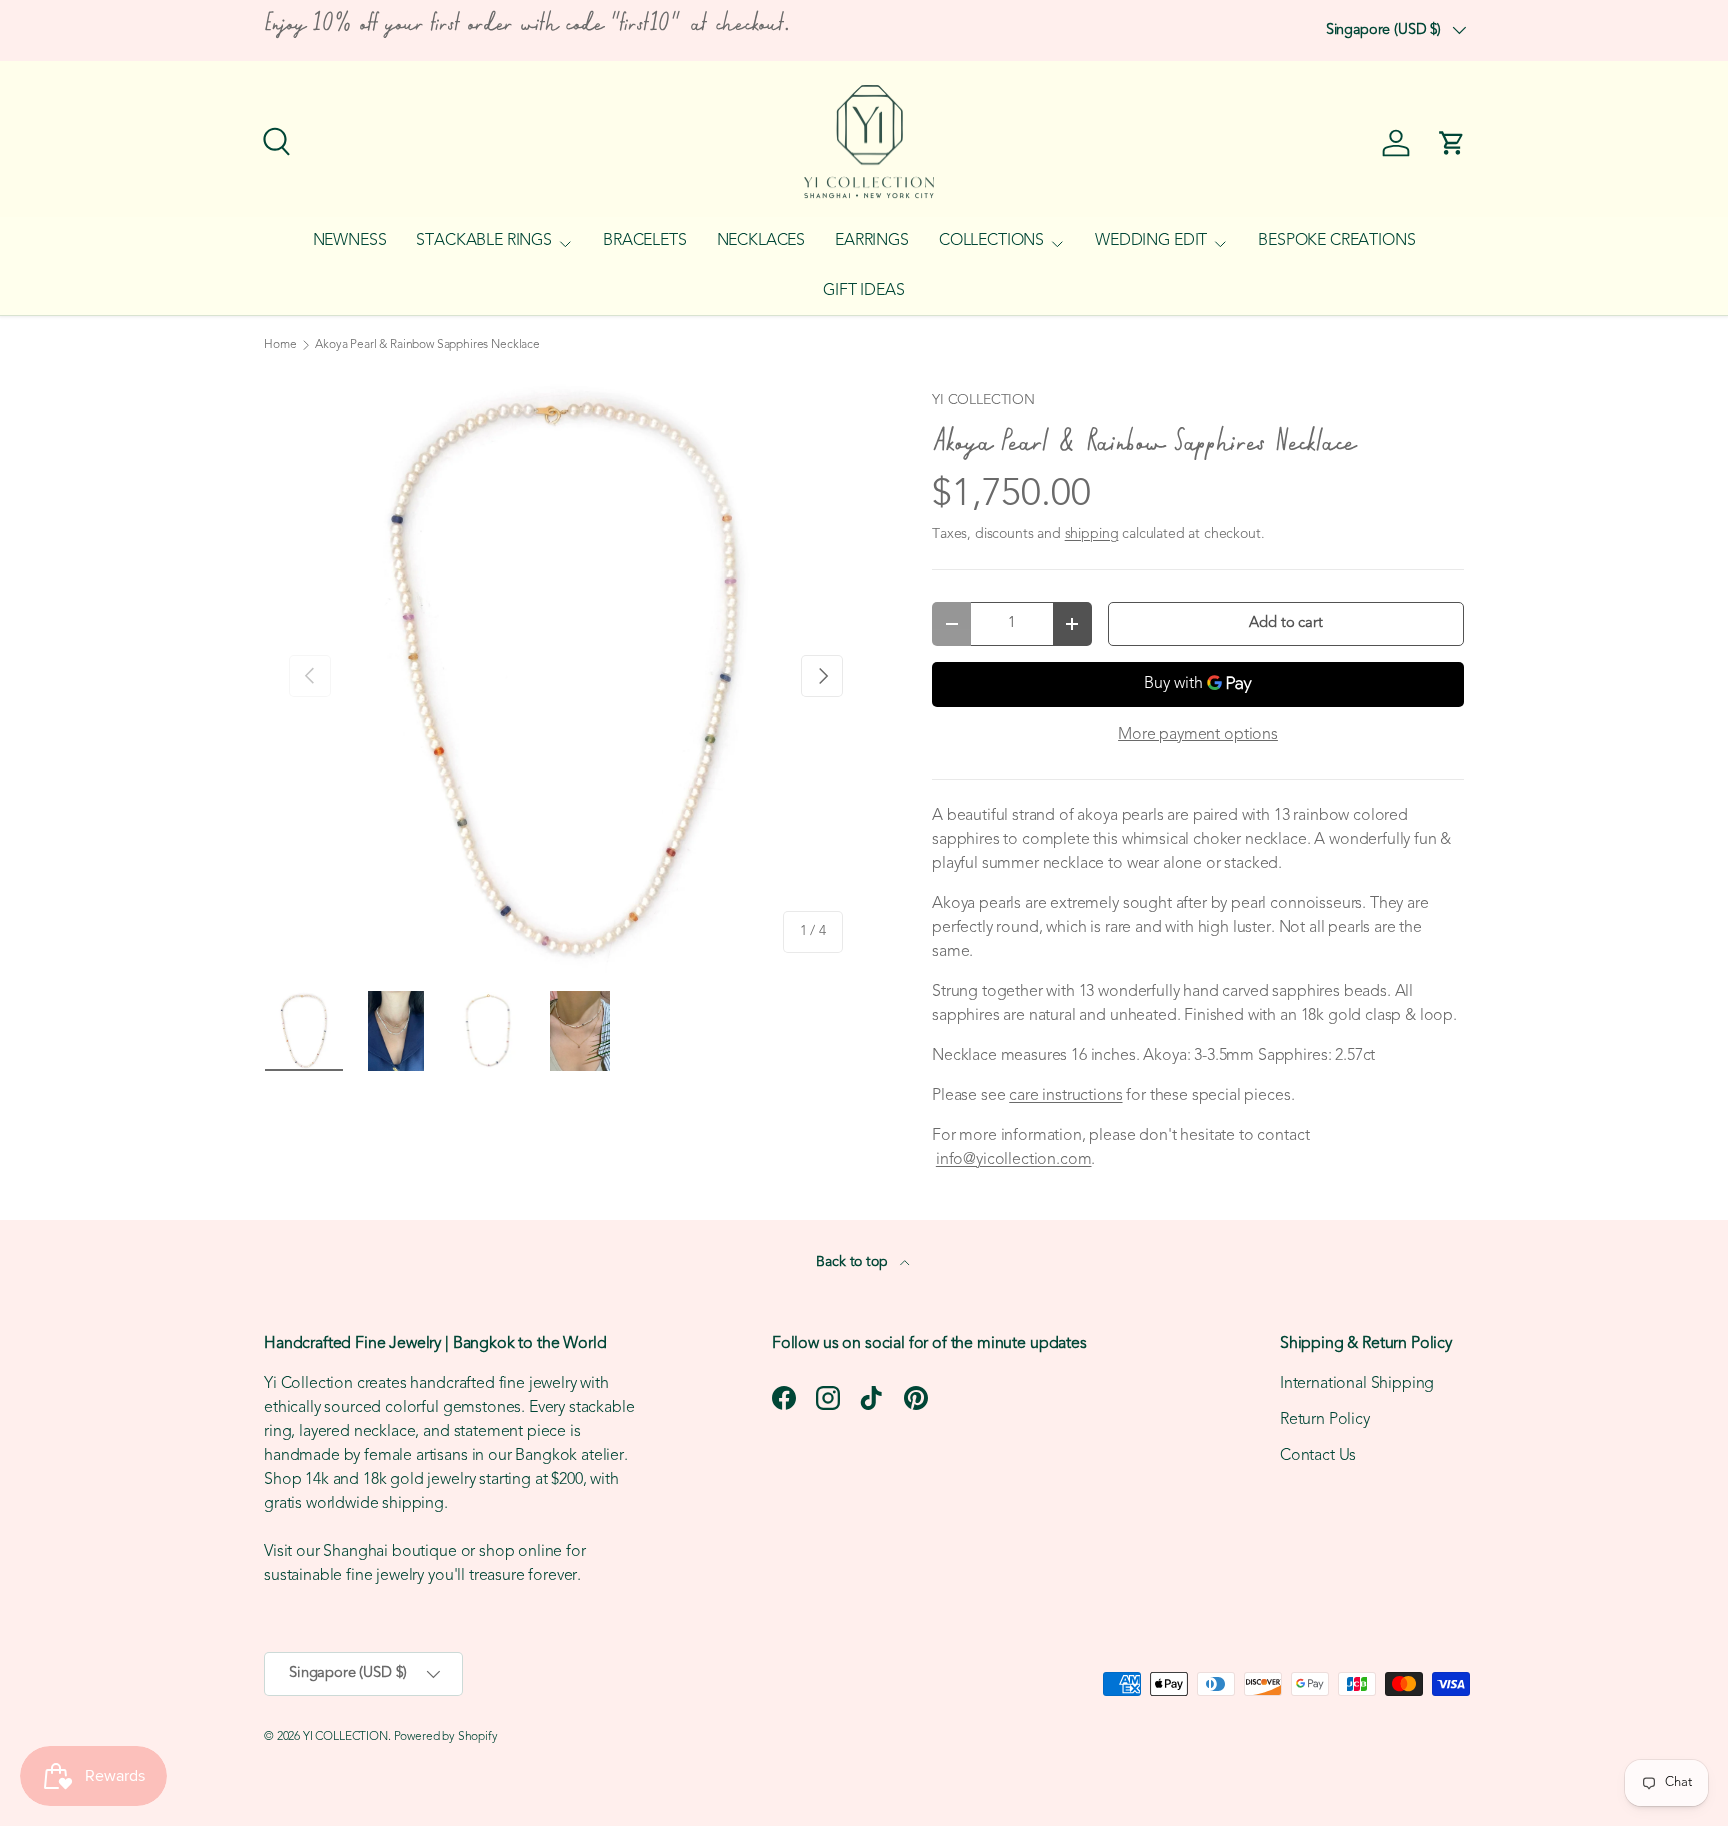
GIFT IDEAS (863, 291)
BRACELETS (645, 241)
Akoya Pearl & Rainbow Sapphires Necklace (427, 345)
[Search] (274, 139)
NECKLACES (761, 241)
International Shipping (1357, 1384)
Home (280, 345)
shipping (1092, 534)
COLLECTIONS (991, 241)
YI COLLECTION (983, 400)
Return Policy (1325, 1420)
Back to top (853, 1262)
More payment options (1198, 735)
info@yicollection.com (1014, 1160)
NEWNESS (350, 241)
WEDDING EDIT (1151, 241)
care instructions (1065, 1096)
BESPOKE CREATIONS (1336, 241)
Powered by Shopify (446, 1737)
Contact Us (1318, 1456)
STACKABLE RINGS (484, 241)
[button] (1452, 143)
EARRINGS (872, 241)
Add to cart (1285, 623)
